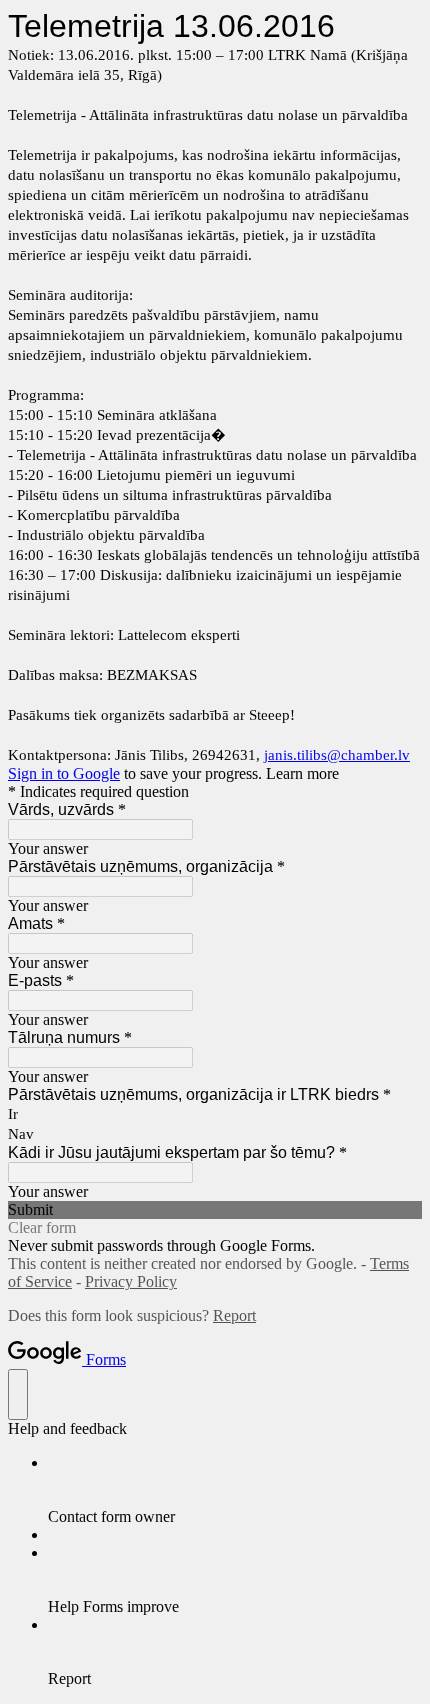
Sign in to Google (64, 773)
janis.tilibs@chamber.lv (337, 755)
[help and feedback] (18, 1394)
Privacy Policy (131, 1281)
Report (234, 1315)
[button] (215, 1210)
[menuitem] (235, 1490)
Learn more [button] (302, 773)
